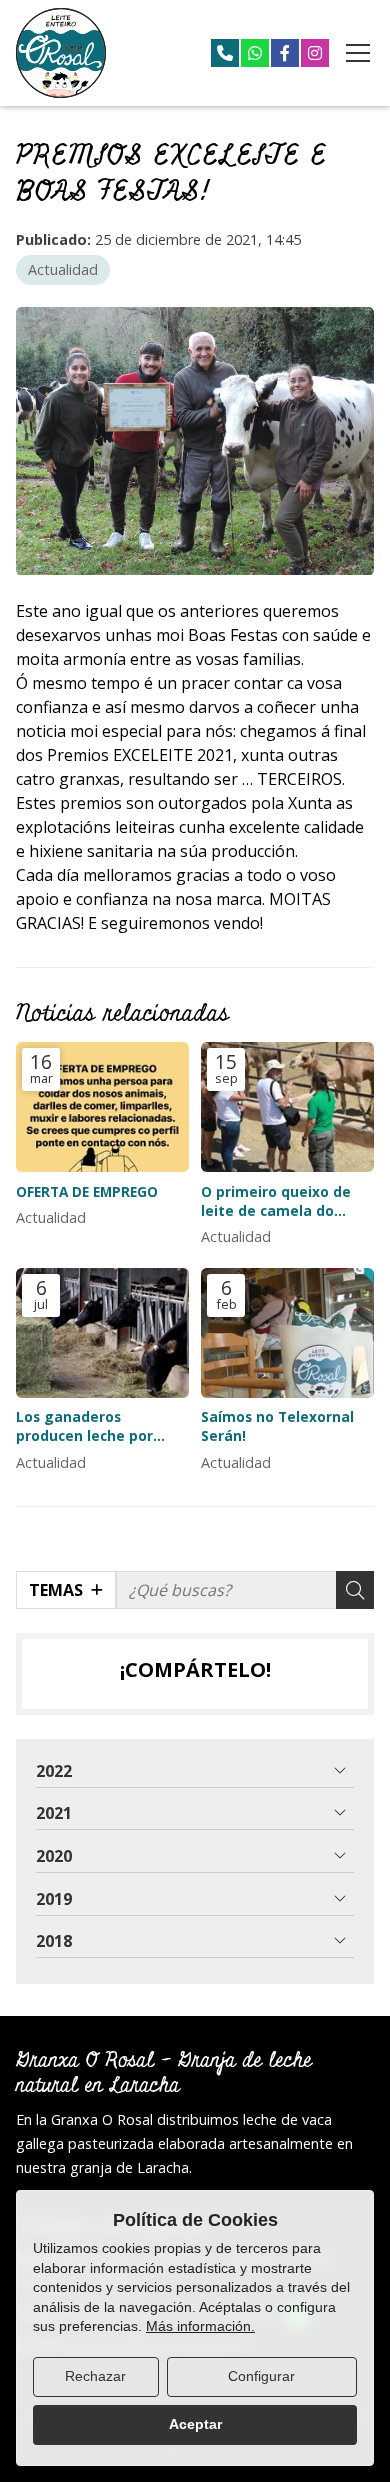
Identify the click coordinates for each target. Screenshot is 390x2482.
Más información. (200, 2326)
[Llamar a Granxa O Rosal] (225, 53)
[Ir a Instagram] (315, 53)
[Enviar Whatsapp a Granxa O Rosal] (255, 53)
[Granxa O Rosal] (61, 53)
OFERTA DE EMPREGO (87, 1191)
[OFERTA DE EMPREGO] (102, 1107)
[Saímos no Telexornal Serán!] (287, 1333)
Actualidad (63, 269)
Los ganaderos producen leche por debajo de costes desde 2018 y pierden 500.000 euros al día (100, 1426)
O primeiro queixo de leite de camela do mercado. (276, 1201)
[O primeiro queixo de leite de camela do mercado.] (287, 1107)
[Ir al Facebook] (285, 53)
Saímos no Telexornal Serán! (277, 1426)
